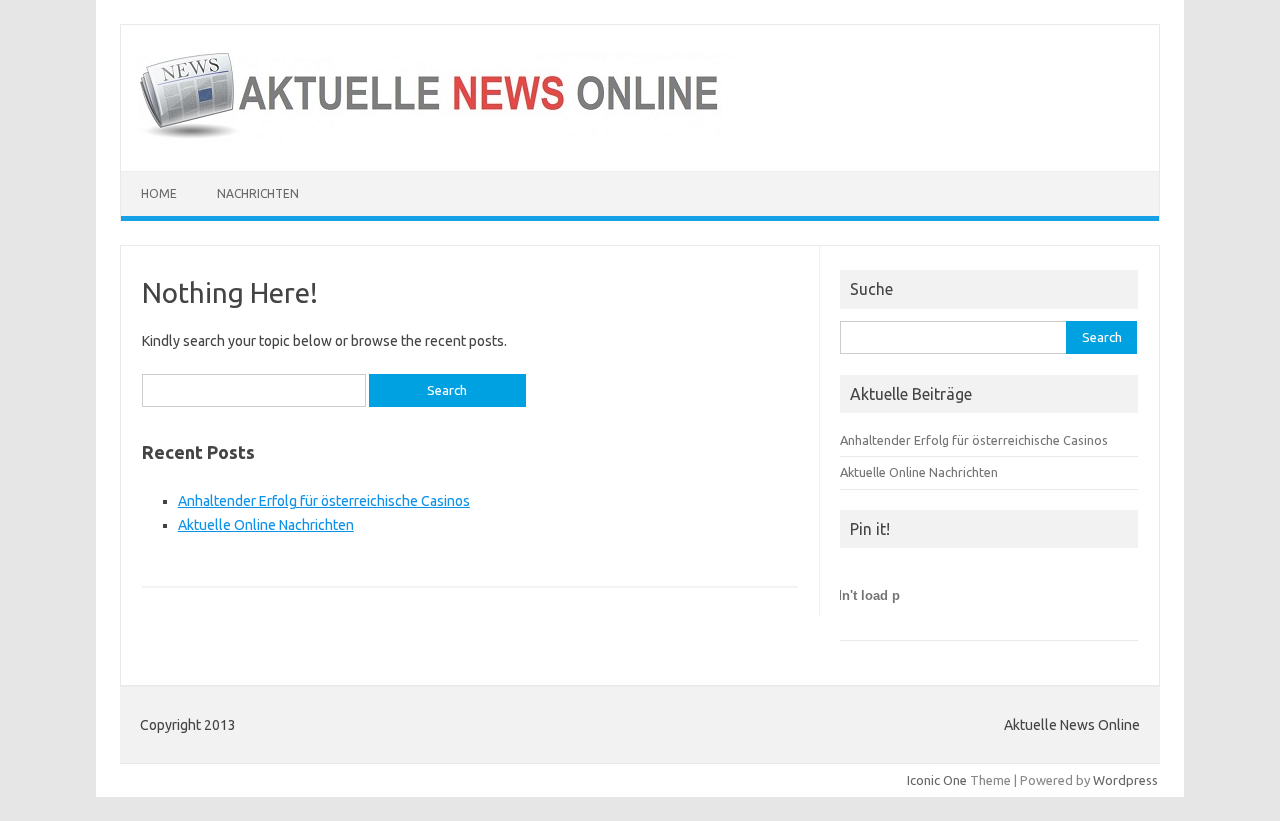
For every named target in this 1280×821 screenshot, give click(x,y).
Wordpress (1125, 780)
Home (159, 193)
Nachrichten (258, 193)
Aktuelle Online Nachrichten (266, 525)
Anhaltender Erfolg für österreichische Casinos (324, 501)
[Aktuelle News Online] (438, 137)
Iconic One (937, 780)
